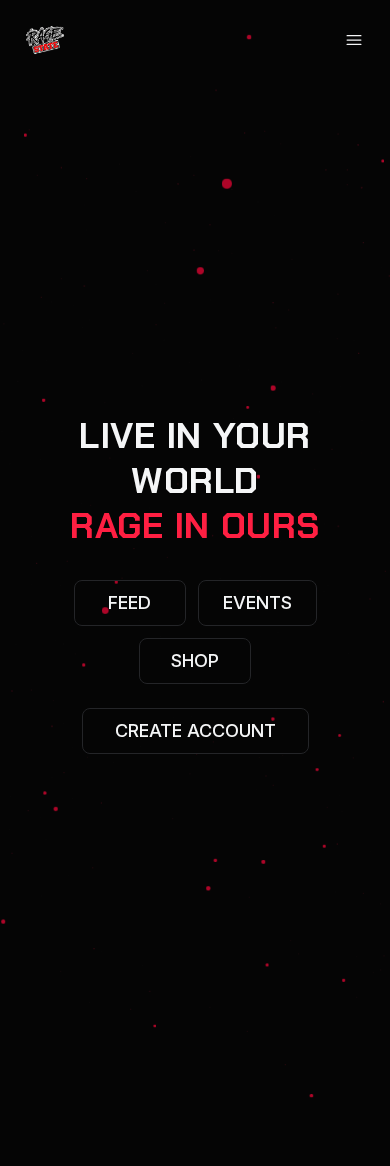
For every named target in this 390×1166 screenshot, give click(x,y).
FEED (129, 602)
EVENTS (257, 602)
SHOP (195, 660)
